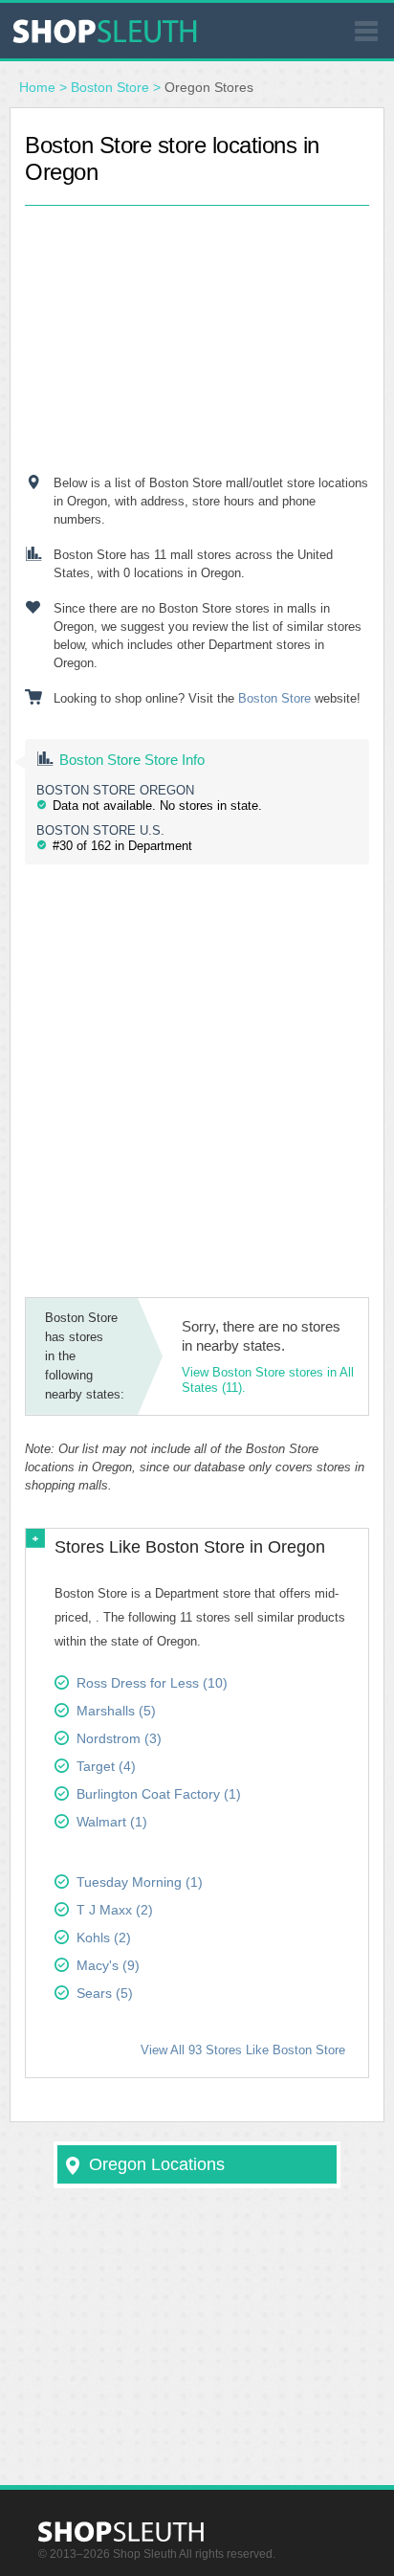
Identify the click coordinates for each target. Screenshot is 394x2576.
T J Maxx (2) (115, 1910)
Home (37, 87)
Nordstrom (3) (119, 1738)
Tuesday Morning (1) (140, 1882)
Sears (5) (105, 1993)
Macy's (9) (108, 1965)
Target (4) (106, 1766)
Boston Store (110, 87)
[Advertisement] (197, 325)
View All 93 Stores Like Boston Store (243, 2050)
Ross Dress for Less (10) (152, 1683)
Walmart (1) (112, 1822)
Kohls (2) (104, 1938)
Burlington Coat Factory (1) (159, 1794)
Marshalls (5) (116, 1711)
